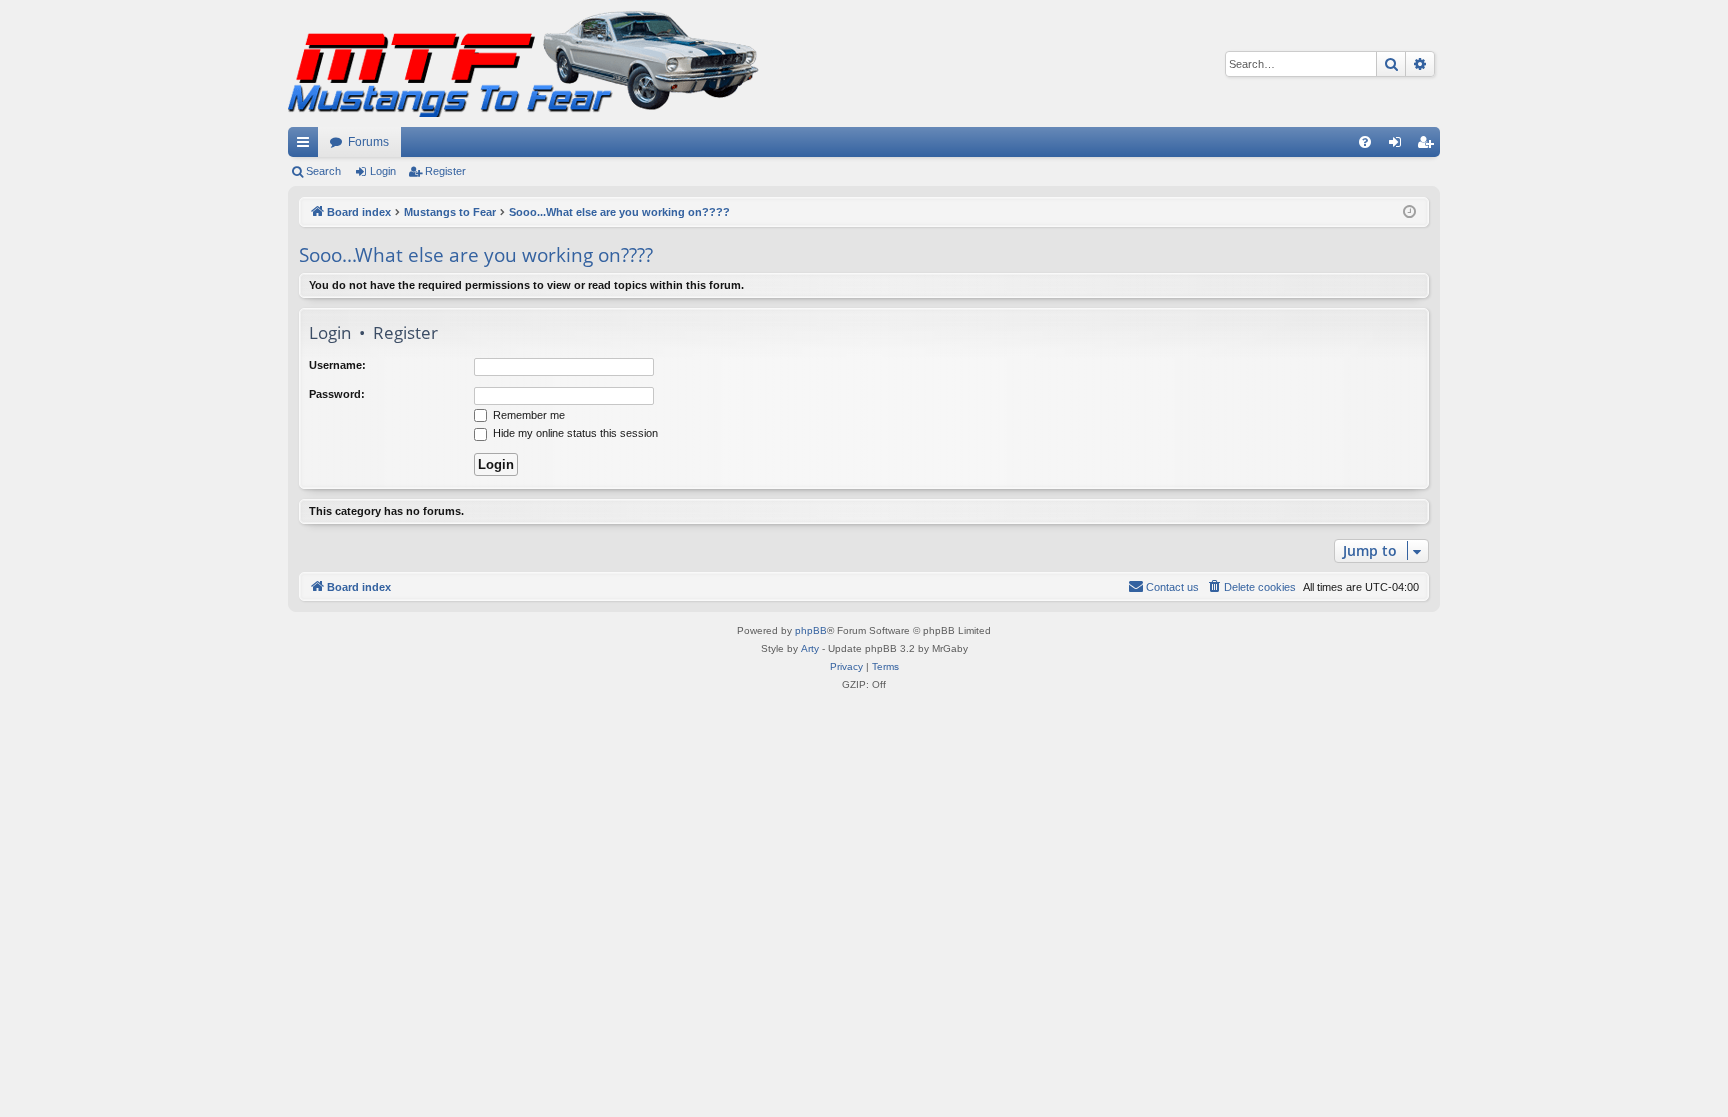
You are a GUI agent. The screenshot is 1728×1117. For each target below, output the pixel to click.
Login (383, 171)
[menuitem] (1365, 142)
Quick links (307, 146)
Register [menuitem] (1429, 146)
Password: (337, 394)
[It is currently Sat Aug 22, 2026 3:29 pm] (1409, 212)
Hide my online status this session (574, 433)
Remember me (527, 415)
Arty (810, 648)
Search (323, 171)
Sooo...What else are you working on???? (476, 255)
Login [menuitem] (1399, 146)
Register (445, 171)
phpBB (811, 630)
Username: (337, 365)
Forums (368, 142)
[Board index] (523, 63)
